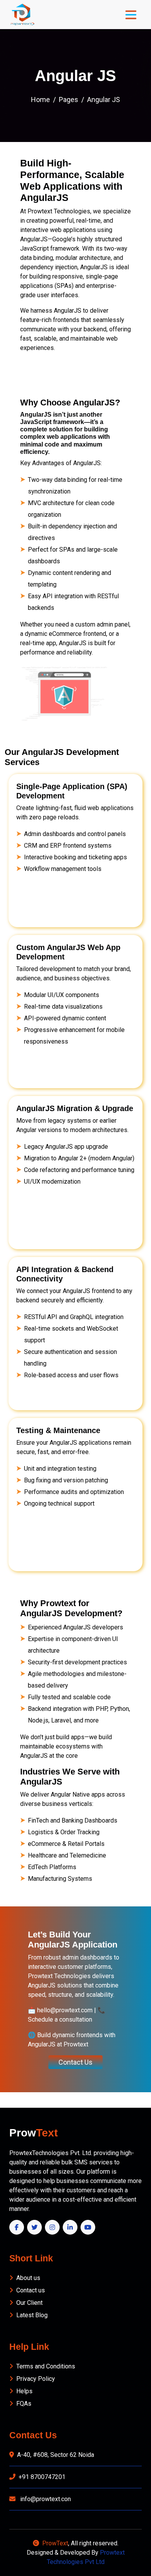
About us (28, 2278)
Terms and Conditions (46, 2366)
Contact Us (75, 2062)
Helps (24, 2391)
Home (40, 100)
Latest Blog (32, 2315)
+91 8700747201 (42, 2477)
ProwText (55, 2543)
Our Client (29, 2303)
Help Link (29, 2347)
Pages (69, 100)
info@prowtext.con (45, 2499)
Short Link (31, 2258)
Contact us (31, 2290)
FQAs (24, 2404)
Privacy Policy (36, 2379)
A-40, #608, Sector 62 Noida (56, 2455)
